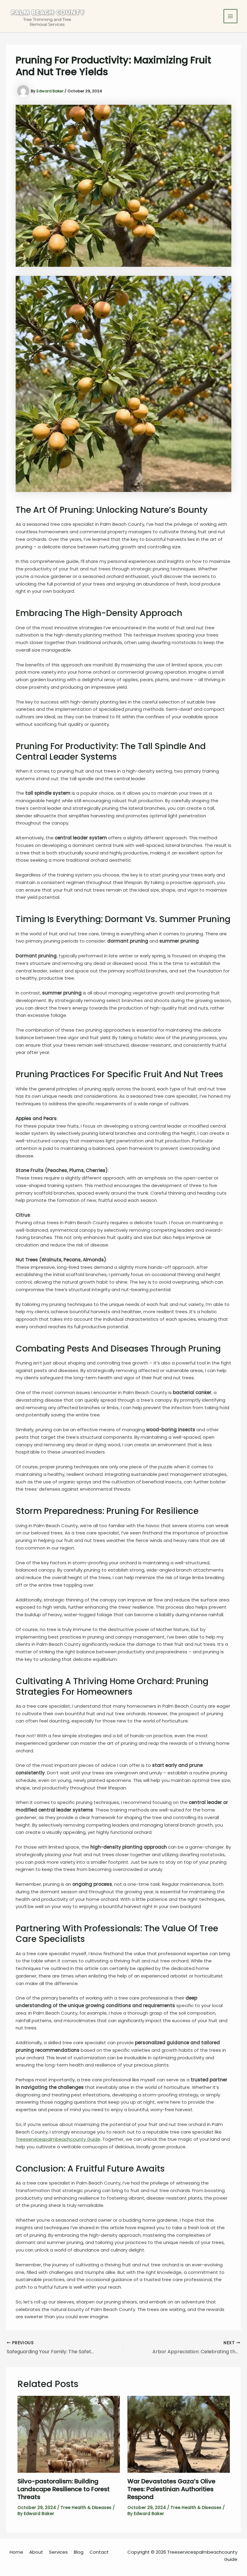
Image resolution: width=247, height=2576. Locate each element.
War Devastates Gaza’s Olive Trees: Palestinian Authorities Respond (171, 2489)
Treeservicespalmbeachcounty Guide (58, 2139)
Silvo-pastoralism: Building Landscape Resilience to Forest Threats (64, 2489)
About (36, 2552)
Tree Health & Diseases (86, 2507)
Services (58, 2552)
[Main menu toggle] (231, 16)
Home (16, 2552)
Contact (99, 2552)
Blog (79, 2552)
